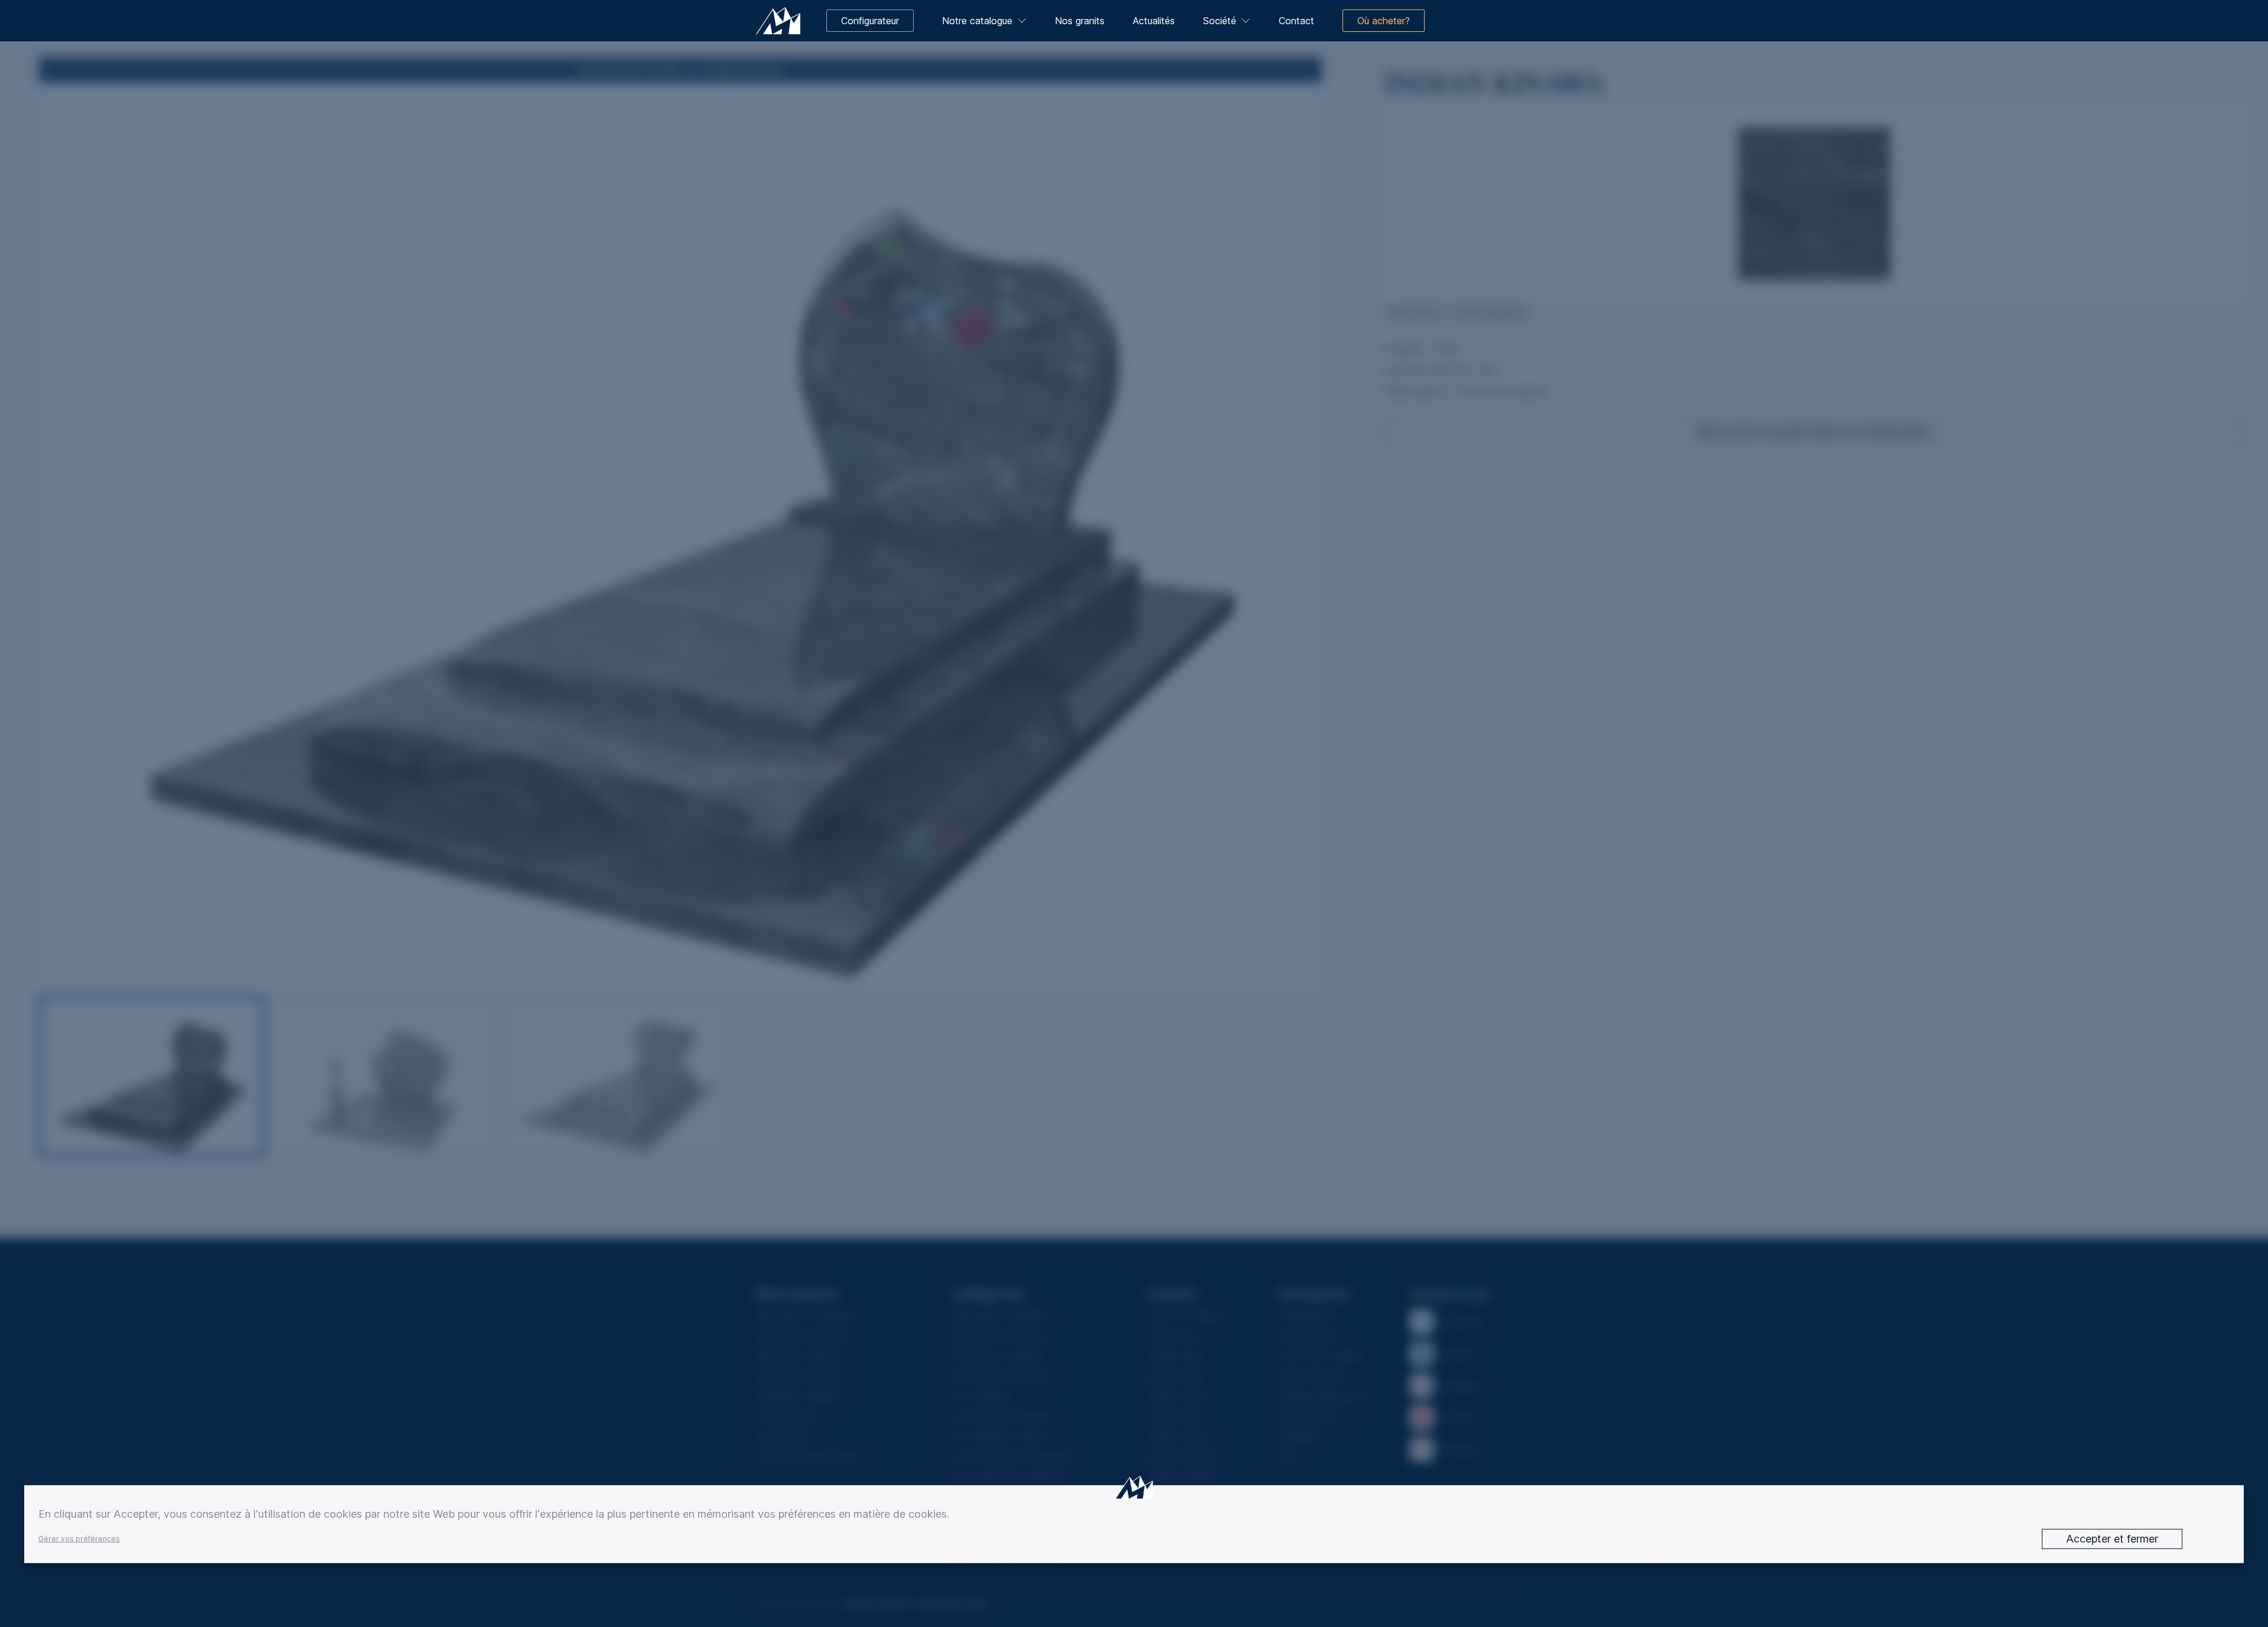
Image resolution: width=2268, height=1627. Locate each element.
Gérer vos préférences (79, 1539)
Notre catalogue (977, 21)
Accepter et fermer (2112, 1539)
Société (1220, 21)
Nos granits (1080, 21)
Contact (1296, 21)
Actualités (1154, 21)
